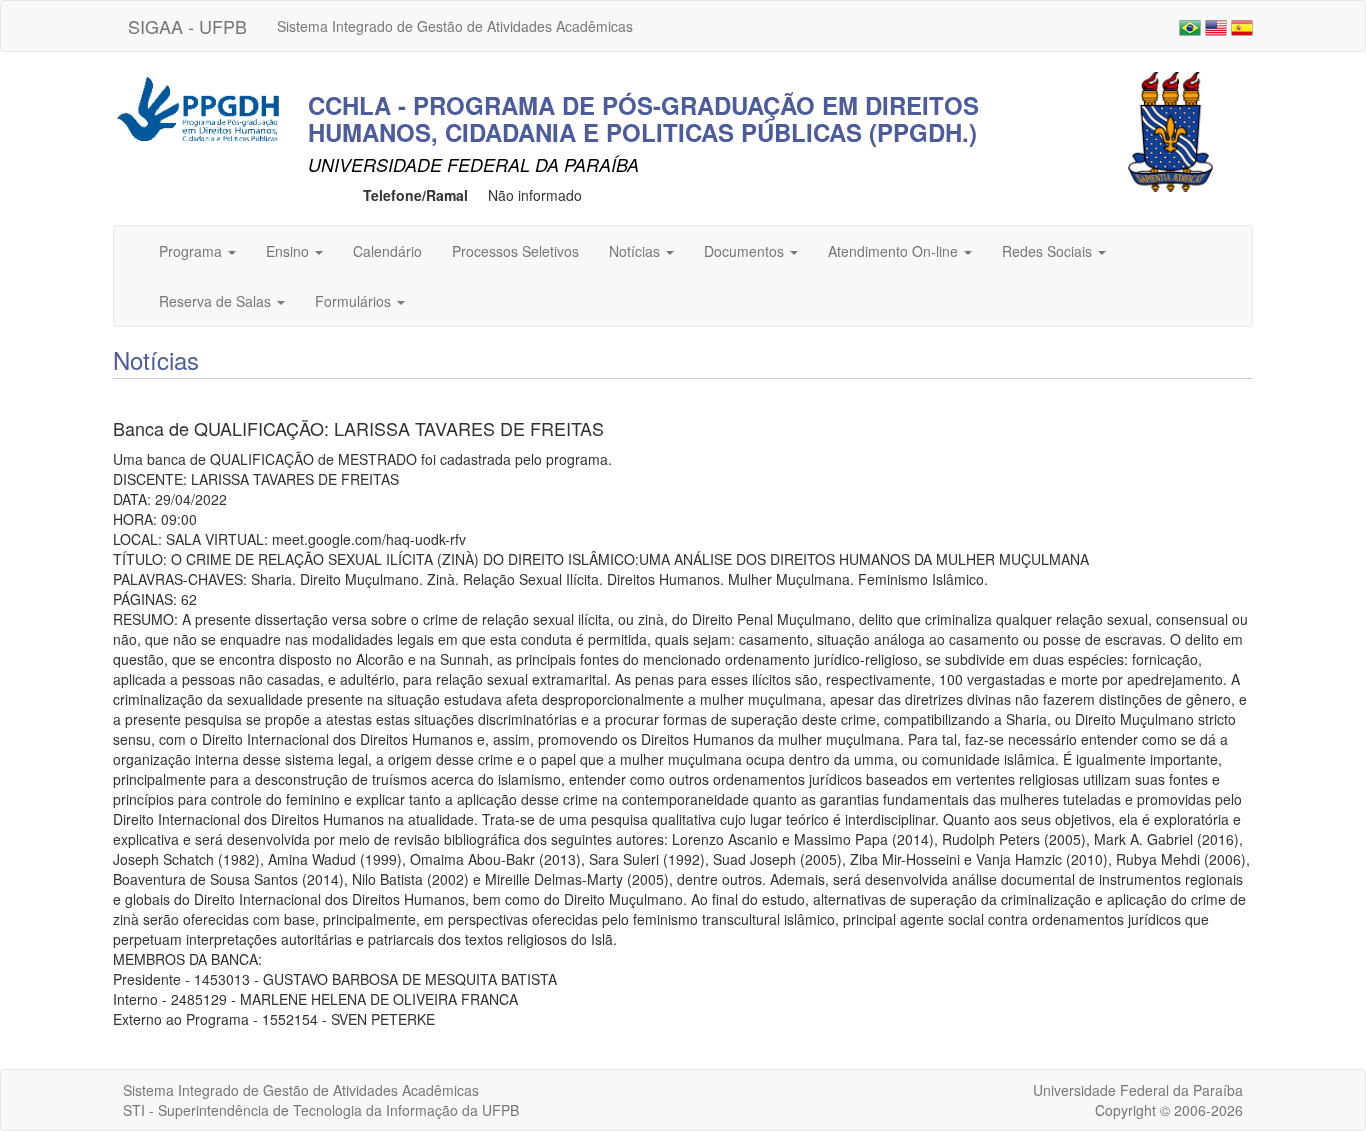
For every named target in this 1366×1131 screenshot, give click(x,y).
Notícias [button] (636, 251)
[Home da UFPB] (1170, 130)
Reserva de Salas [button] (217, 301)
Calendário (387, 251)
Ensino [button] (289, 251)
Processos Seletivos (515, 251)
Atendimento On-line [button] (895, 251)
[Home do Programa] (198, 107)
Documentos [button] (746, 251)
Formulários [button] (355, 301)
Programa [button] (192, 251)
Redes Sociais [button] (1049, 251)
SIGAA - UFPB (187, 26)
